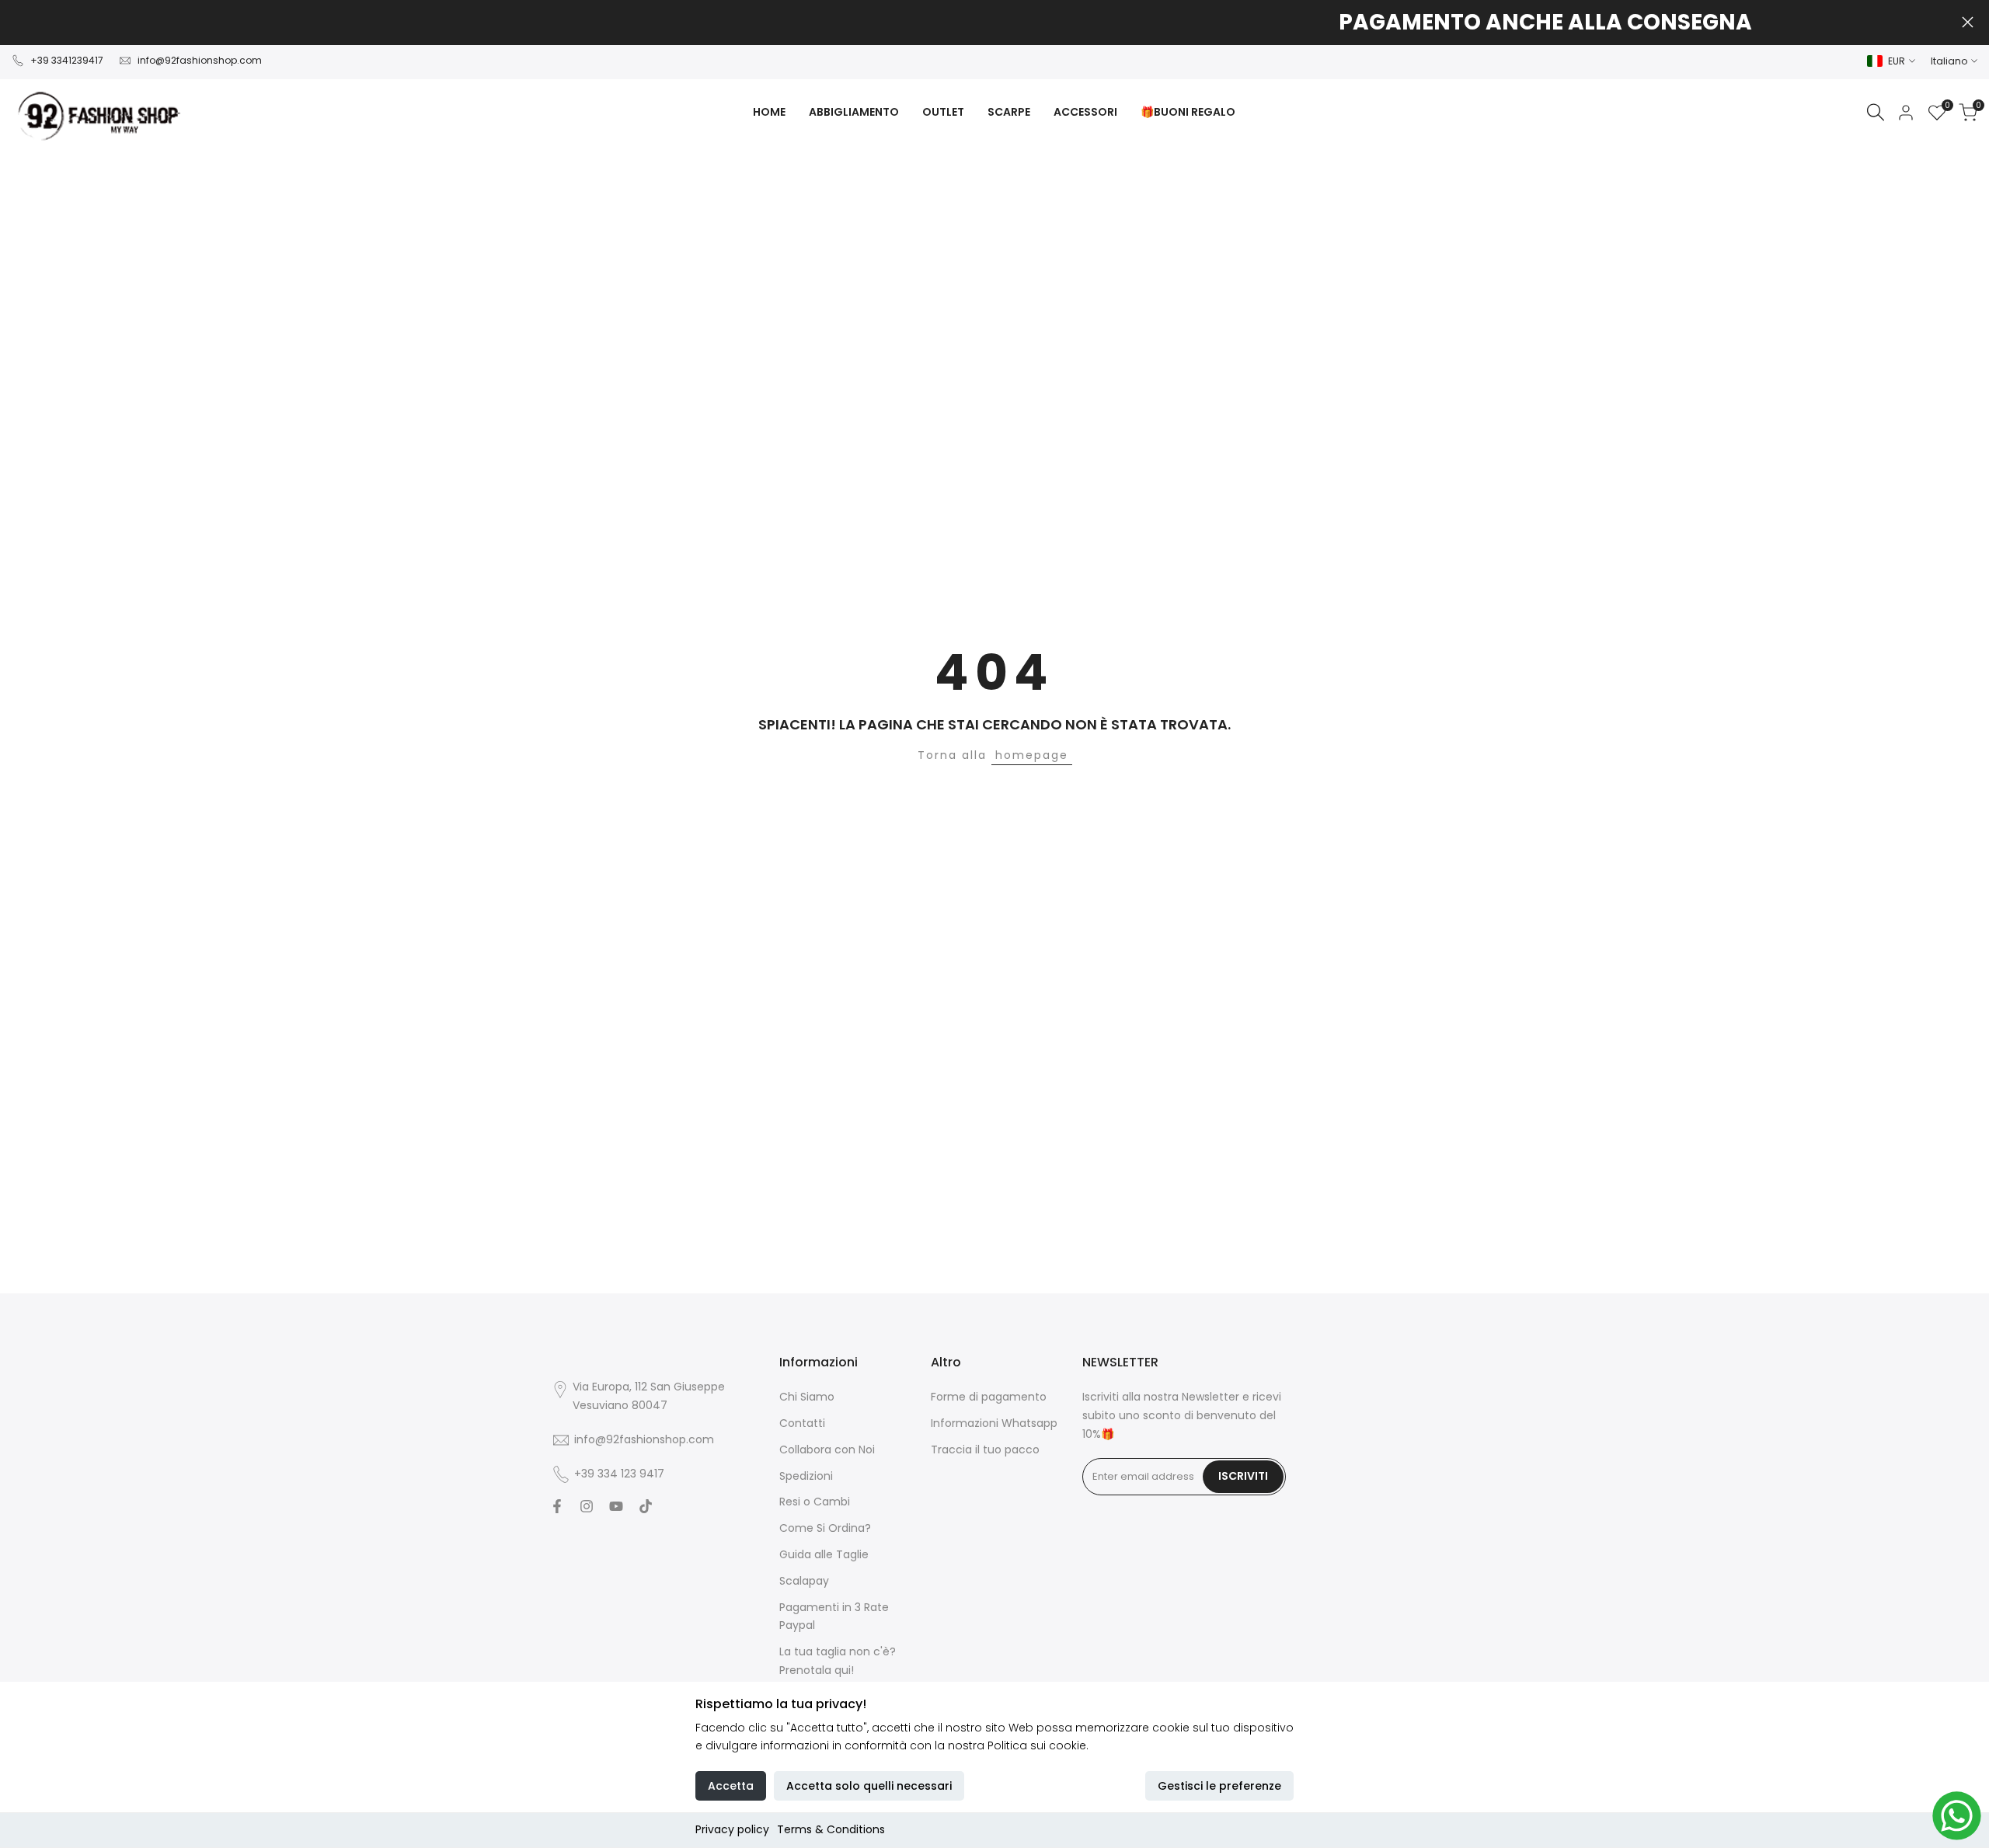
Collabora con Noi (827, 1450)
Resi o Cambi (815, 1502)
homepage (1032, 755)
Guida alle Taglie (824, 1554)
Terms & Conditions (831, 1829)
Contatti (802, 1423)
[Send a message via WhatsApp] (1957, 1816)
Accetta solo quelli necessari (869, 1786)
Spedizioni (806, 1476)
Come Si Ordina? (825, 1528)
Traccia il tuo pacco (985, 1450)
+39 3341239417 (67, 60)
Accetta (731, 1786)
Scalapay (804, 1581)
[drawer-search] (1876, 112)
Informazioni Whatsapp (994, 1423)
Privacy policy (732, 1829)
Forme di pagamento (989, 1397)
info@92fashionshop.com (200, 60)
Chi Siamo (807, 1397)
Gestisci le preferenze (1219, 1786)
